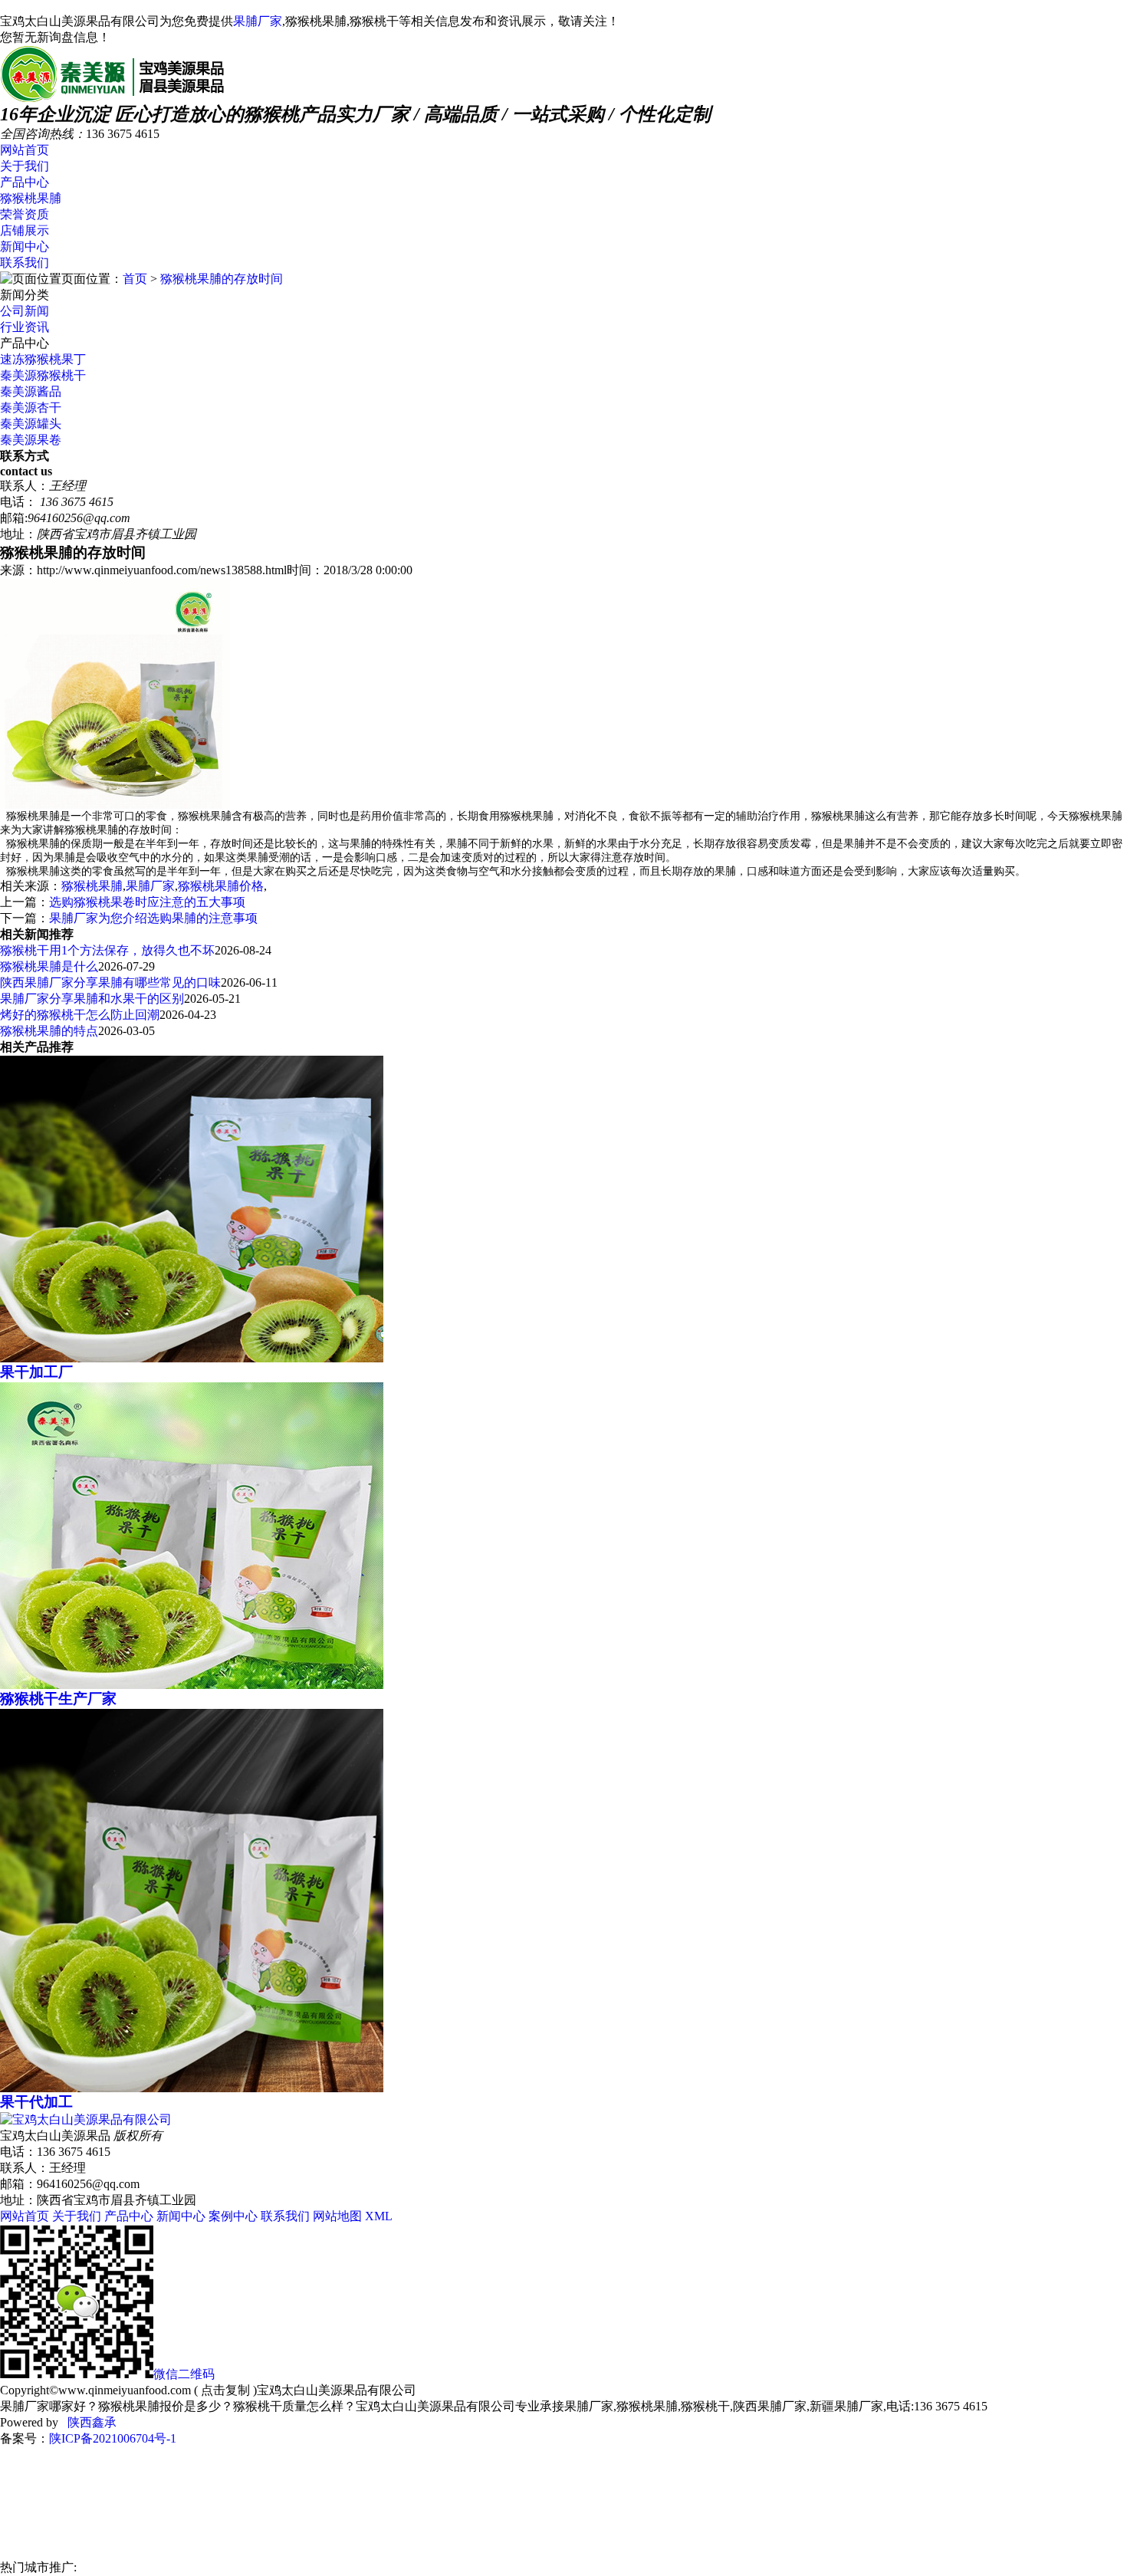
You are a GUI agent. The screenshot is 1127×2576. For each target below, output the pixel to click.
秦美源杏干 (31, 407)
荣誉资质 (25, 214)
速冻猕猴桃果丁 (43, 359)
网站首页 (25, 150)
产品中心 (25, 182)
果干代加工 (36, 2102)
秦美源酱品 (31, 391)
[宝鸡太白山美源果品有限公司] (112, 97)
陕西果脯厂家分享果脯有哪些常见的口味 (110, 982)
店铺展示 (25, 230)
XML (379, 2216)
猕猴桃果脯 (31, 198)
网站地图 (337, 2216)
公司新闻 (25, 311)
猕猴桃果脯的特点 (49, 1031)
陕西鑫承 (90, 2422)
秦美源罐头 (31, 424)
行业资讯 (25, 327)
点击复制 (225, 2390)
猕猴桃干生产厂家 (58, 1699)
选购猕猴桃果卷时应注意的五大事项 (147, 902)
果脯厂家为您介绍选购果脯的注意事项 (153, 918)
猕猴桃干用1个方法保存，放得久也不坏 (107, 950)
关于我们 (25, 166)
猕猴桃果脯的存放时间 (222, 279)
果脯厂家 (258, 21)
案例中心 (233, 2216)
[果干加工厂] (192, 1358)
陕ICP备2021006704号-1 (113, 2438)
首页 (135, 279)
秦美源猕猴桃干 (43, 375)
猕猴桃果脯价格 (221, 886)
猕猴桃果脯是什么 (49, 966)
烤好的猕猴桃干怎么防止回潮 (80, 1015)
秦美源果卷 (31, 440)
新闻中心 (25, 246)
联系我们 (25, 263)
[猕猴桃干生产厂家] (192, 1685)
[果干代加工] (192, 2088)
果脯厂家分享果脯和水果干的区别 (92, 999)
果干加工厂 (36, 1372)
